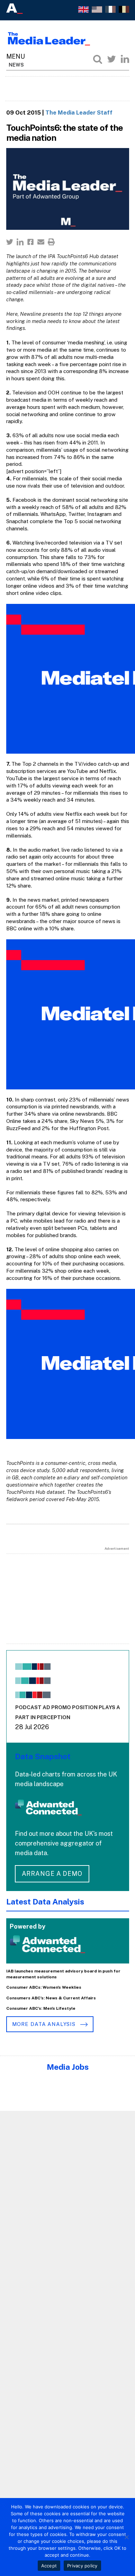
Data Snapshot (43, 1756)
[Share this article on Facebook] (30, 242)
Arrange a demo (52, 1874)
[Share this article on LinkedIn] (20, 242)
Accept (49, 2566)
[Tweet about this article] (10, 242)
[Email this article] (41, 242)
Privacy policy (82, 2566)
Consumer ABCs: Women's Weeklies (44, 1987)
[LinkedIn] (125, 59)
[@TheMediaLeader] (111, 59)
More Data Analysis (45, 2024)
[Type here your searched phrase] (98, 59)
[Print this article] (51, 242)
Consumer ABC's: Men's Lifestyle (41, 2008)
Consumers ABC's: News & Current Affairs (51, 1998)
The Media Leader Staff (79, 112)
